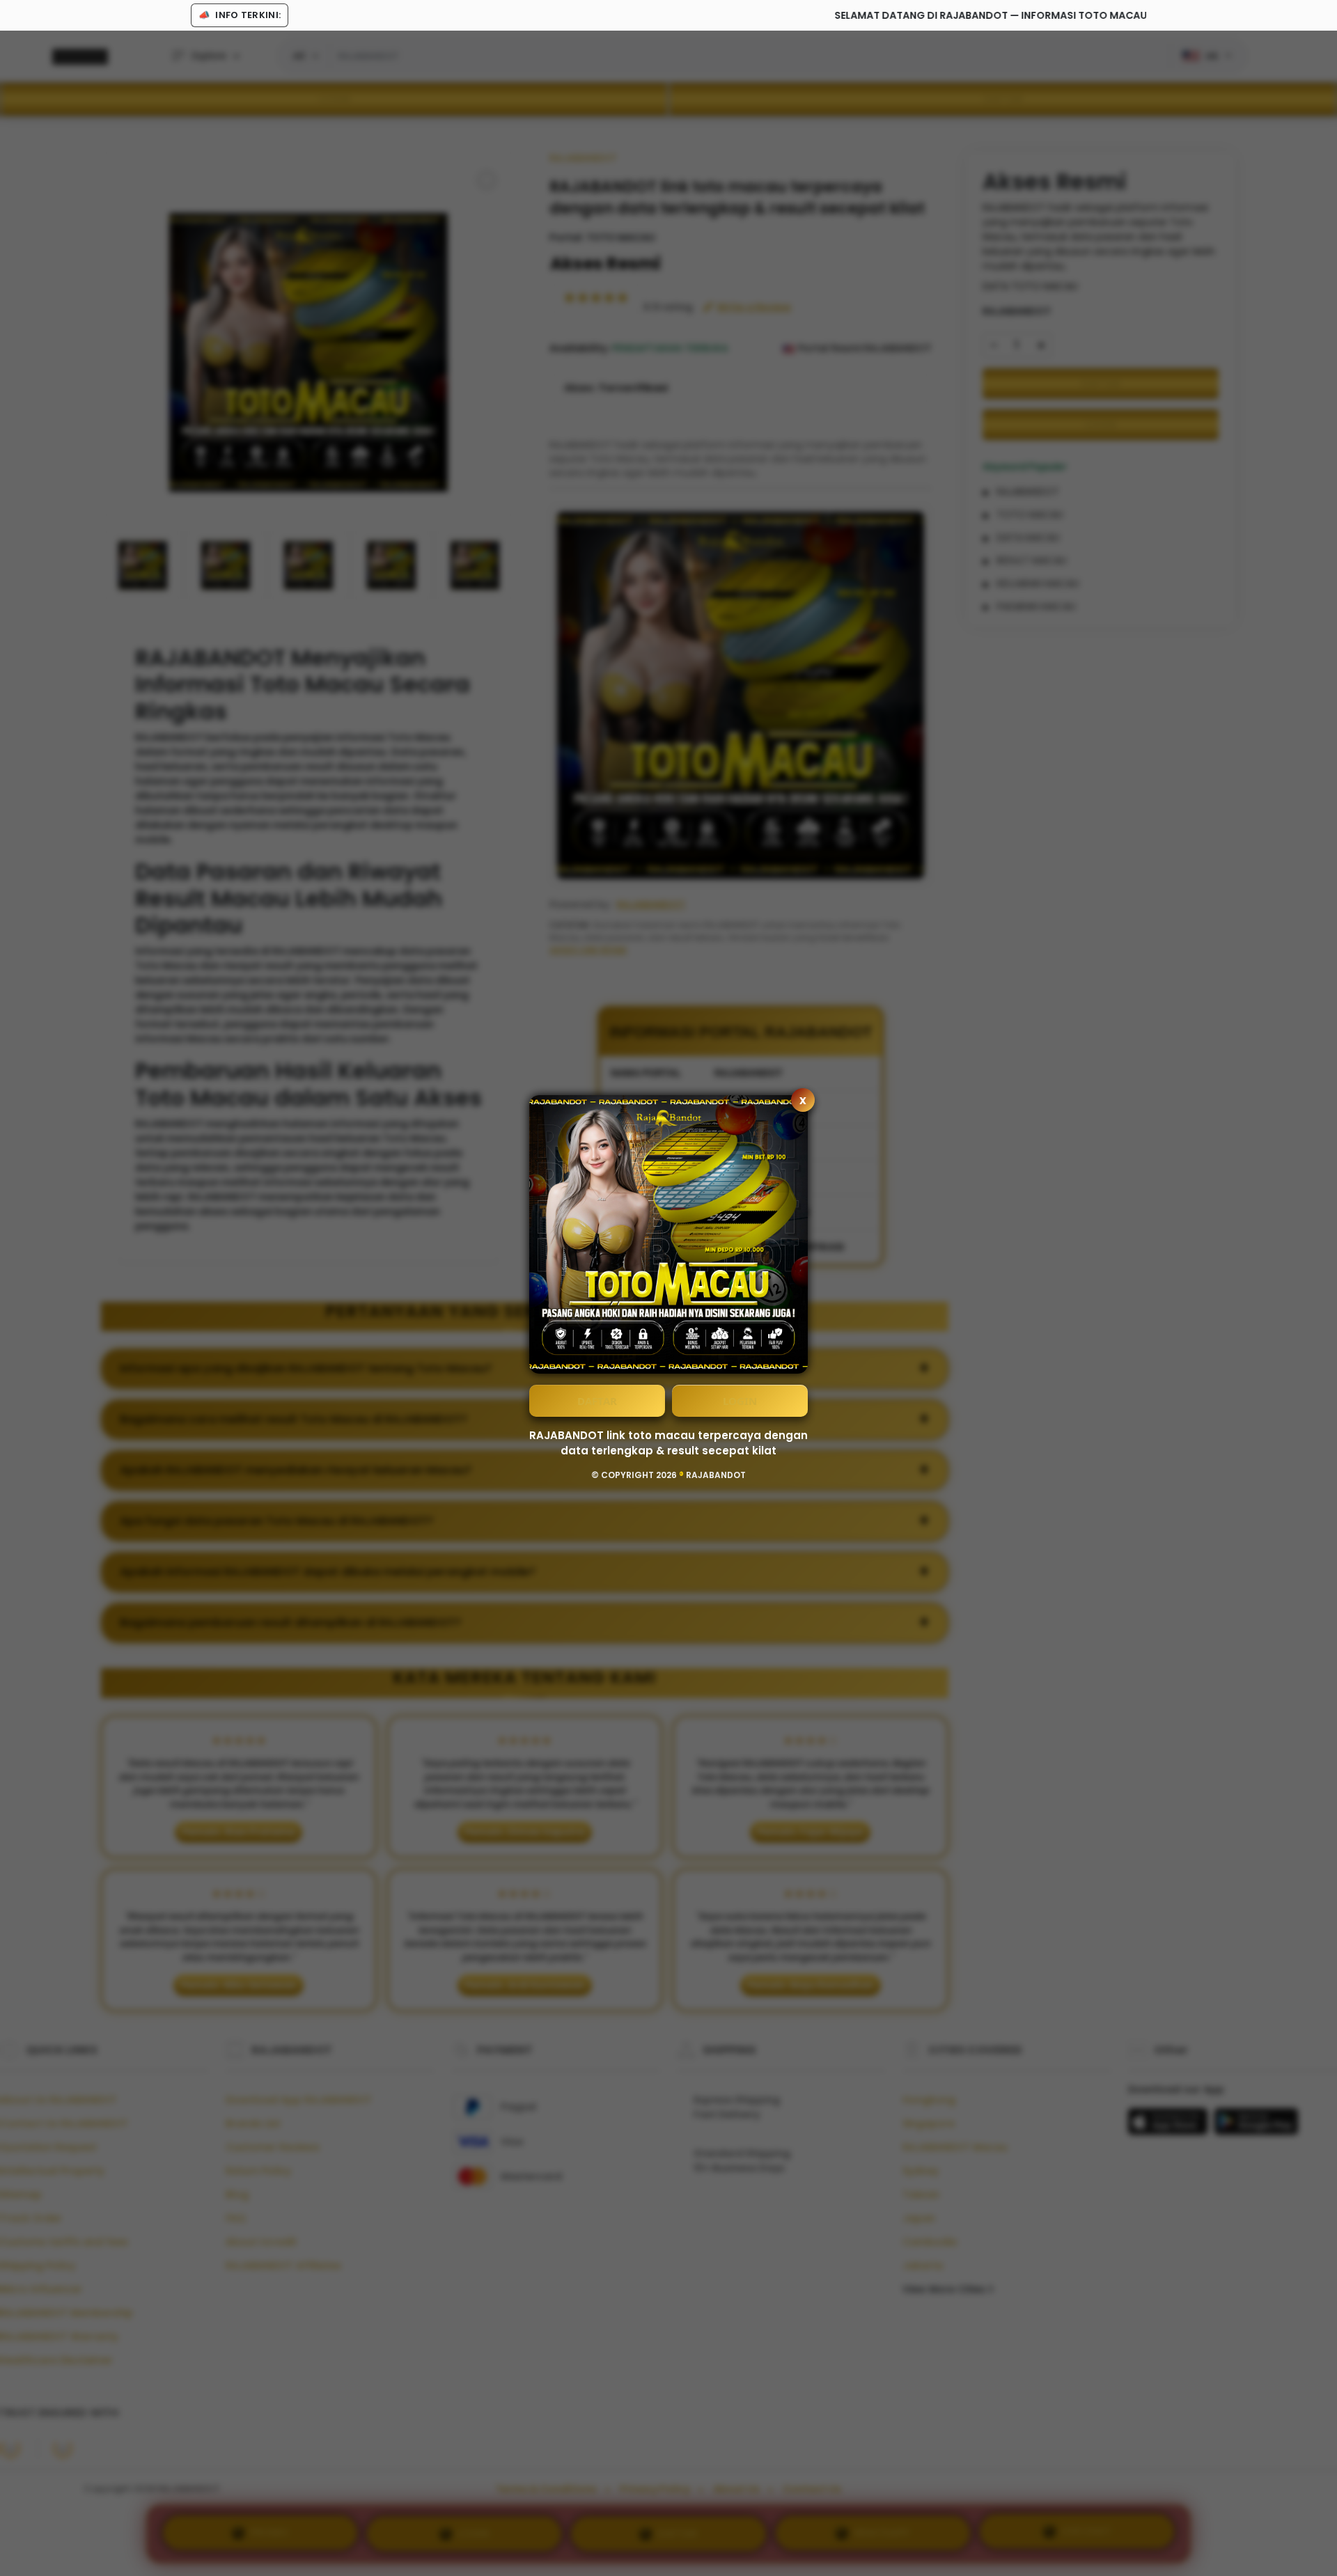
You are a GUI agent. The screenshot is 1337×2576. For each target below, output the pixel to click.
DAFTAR (597, 1401)
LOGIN (740, 1401)
